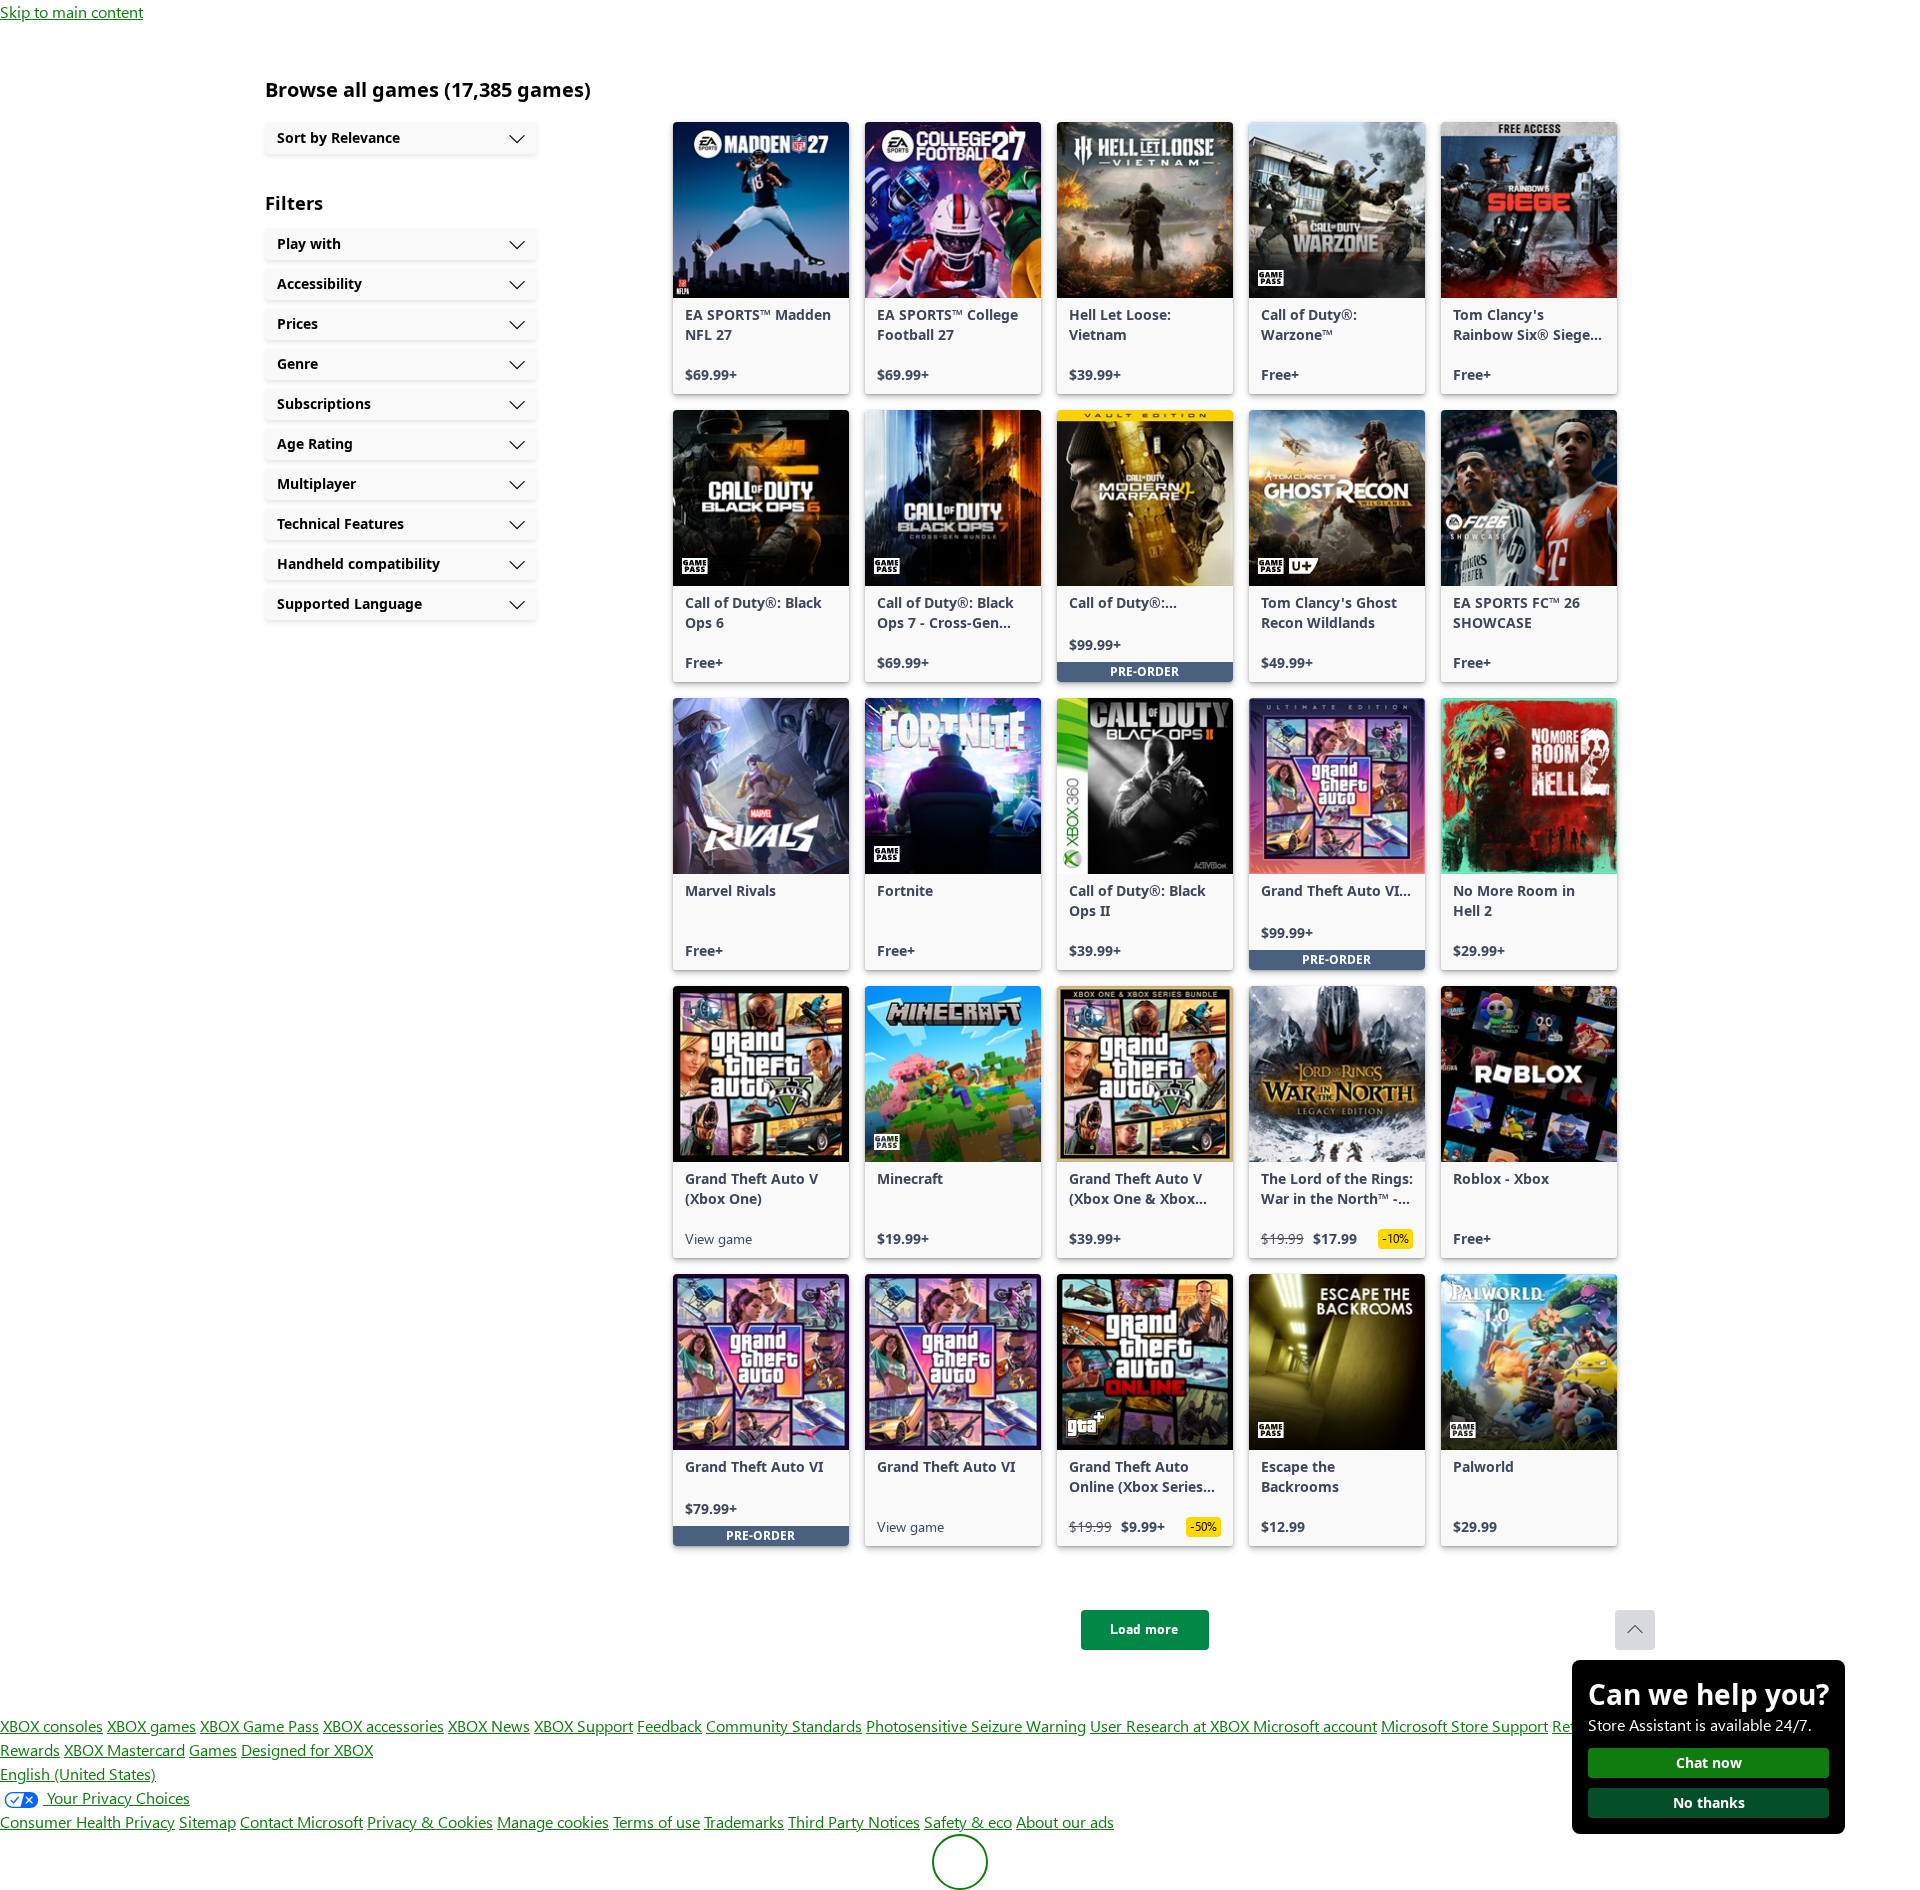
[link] (761, 258)
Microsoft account (1315, 1725)
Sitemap (207, 1821)
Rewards (30, 1749)
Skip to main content (71, 11)
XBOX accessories (383, 1725)
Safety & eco (968, 1821)
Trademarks (744, 1821)
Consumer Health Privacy (87, 1821)
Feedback (669, 1725)
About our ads (1065, 1821)
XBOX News (489, 1725)
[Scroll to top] (1635, 1630)
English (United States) (78, 1773)
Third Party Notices (854, 1821)
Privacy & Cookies (430, 1821)
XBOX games (151, 1725)
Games (213, 1749)
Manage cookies (553, 1821)
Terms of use (656, 1821)
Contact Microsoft (301, 1821)
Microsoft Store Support (1464, 1725)
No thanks (1709, 1802)
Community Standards (784, 1725)
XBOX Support (583, 1725)
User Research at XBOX (1171, 1725)
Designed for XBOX (307, 1749)
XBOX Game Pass (259, 1725)
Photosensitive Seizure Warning (976, 1725)
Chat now (1709, 1762)
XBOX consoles (51, 1725)
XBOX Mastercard (124, 1749)
